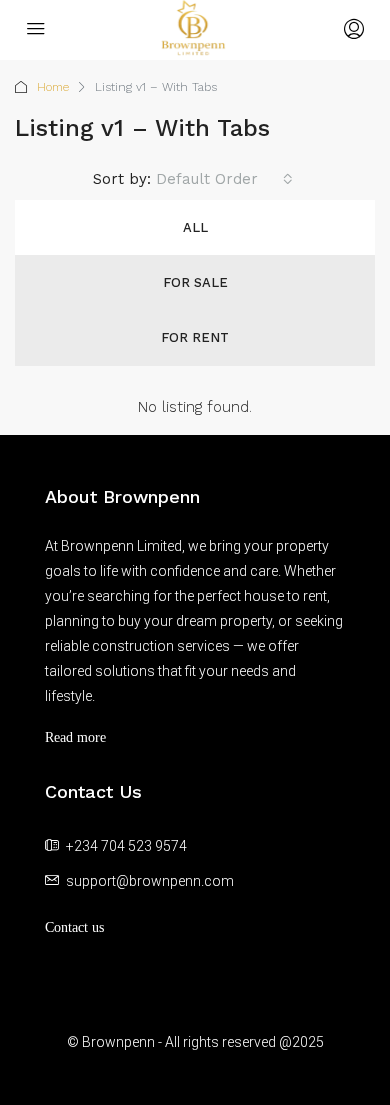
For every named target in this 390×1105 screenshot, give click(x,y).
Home (53, 87)
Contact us (74, 927)
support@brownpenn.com (150, 881)
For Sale (195, 282)
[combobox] (224, 179)
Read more (75, 737)
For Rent (195, 337)
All (195, 227)
